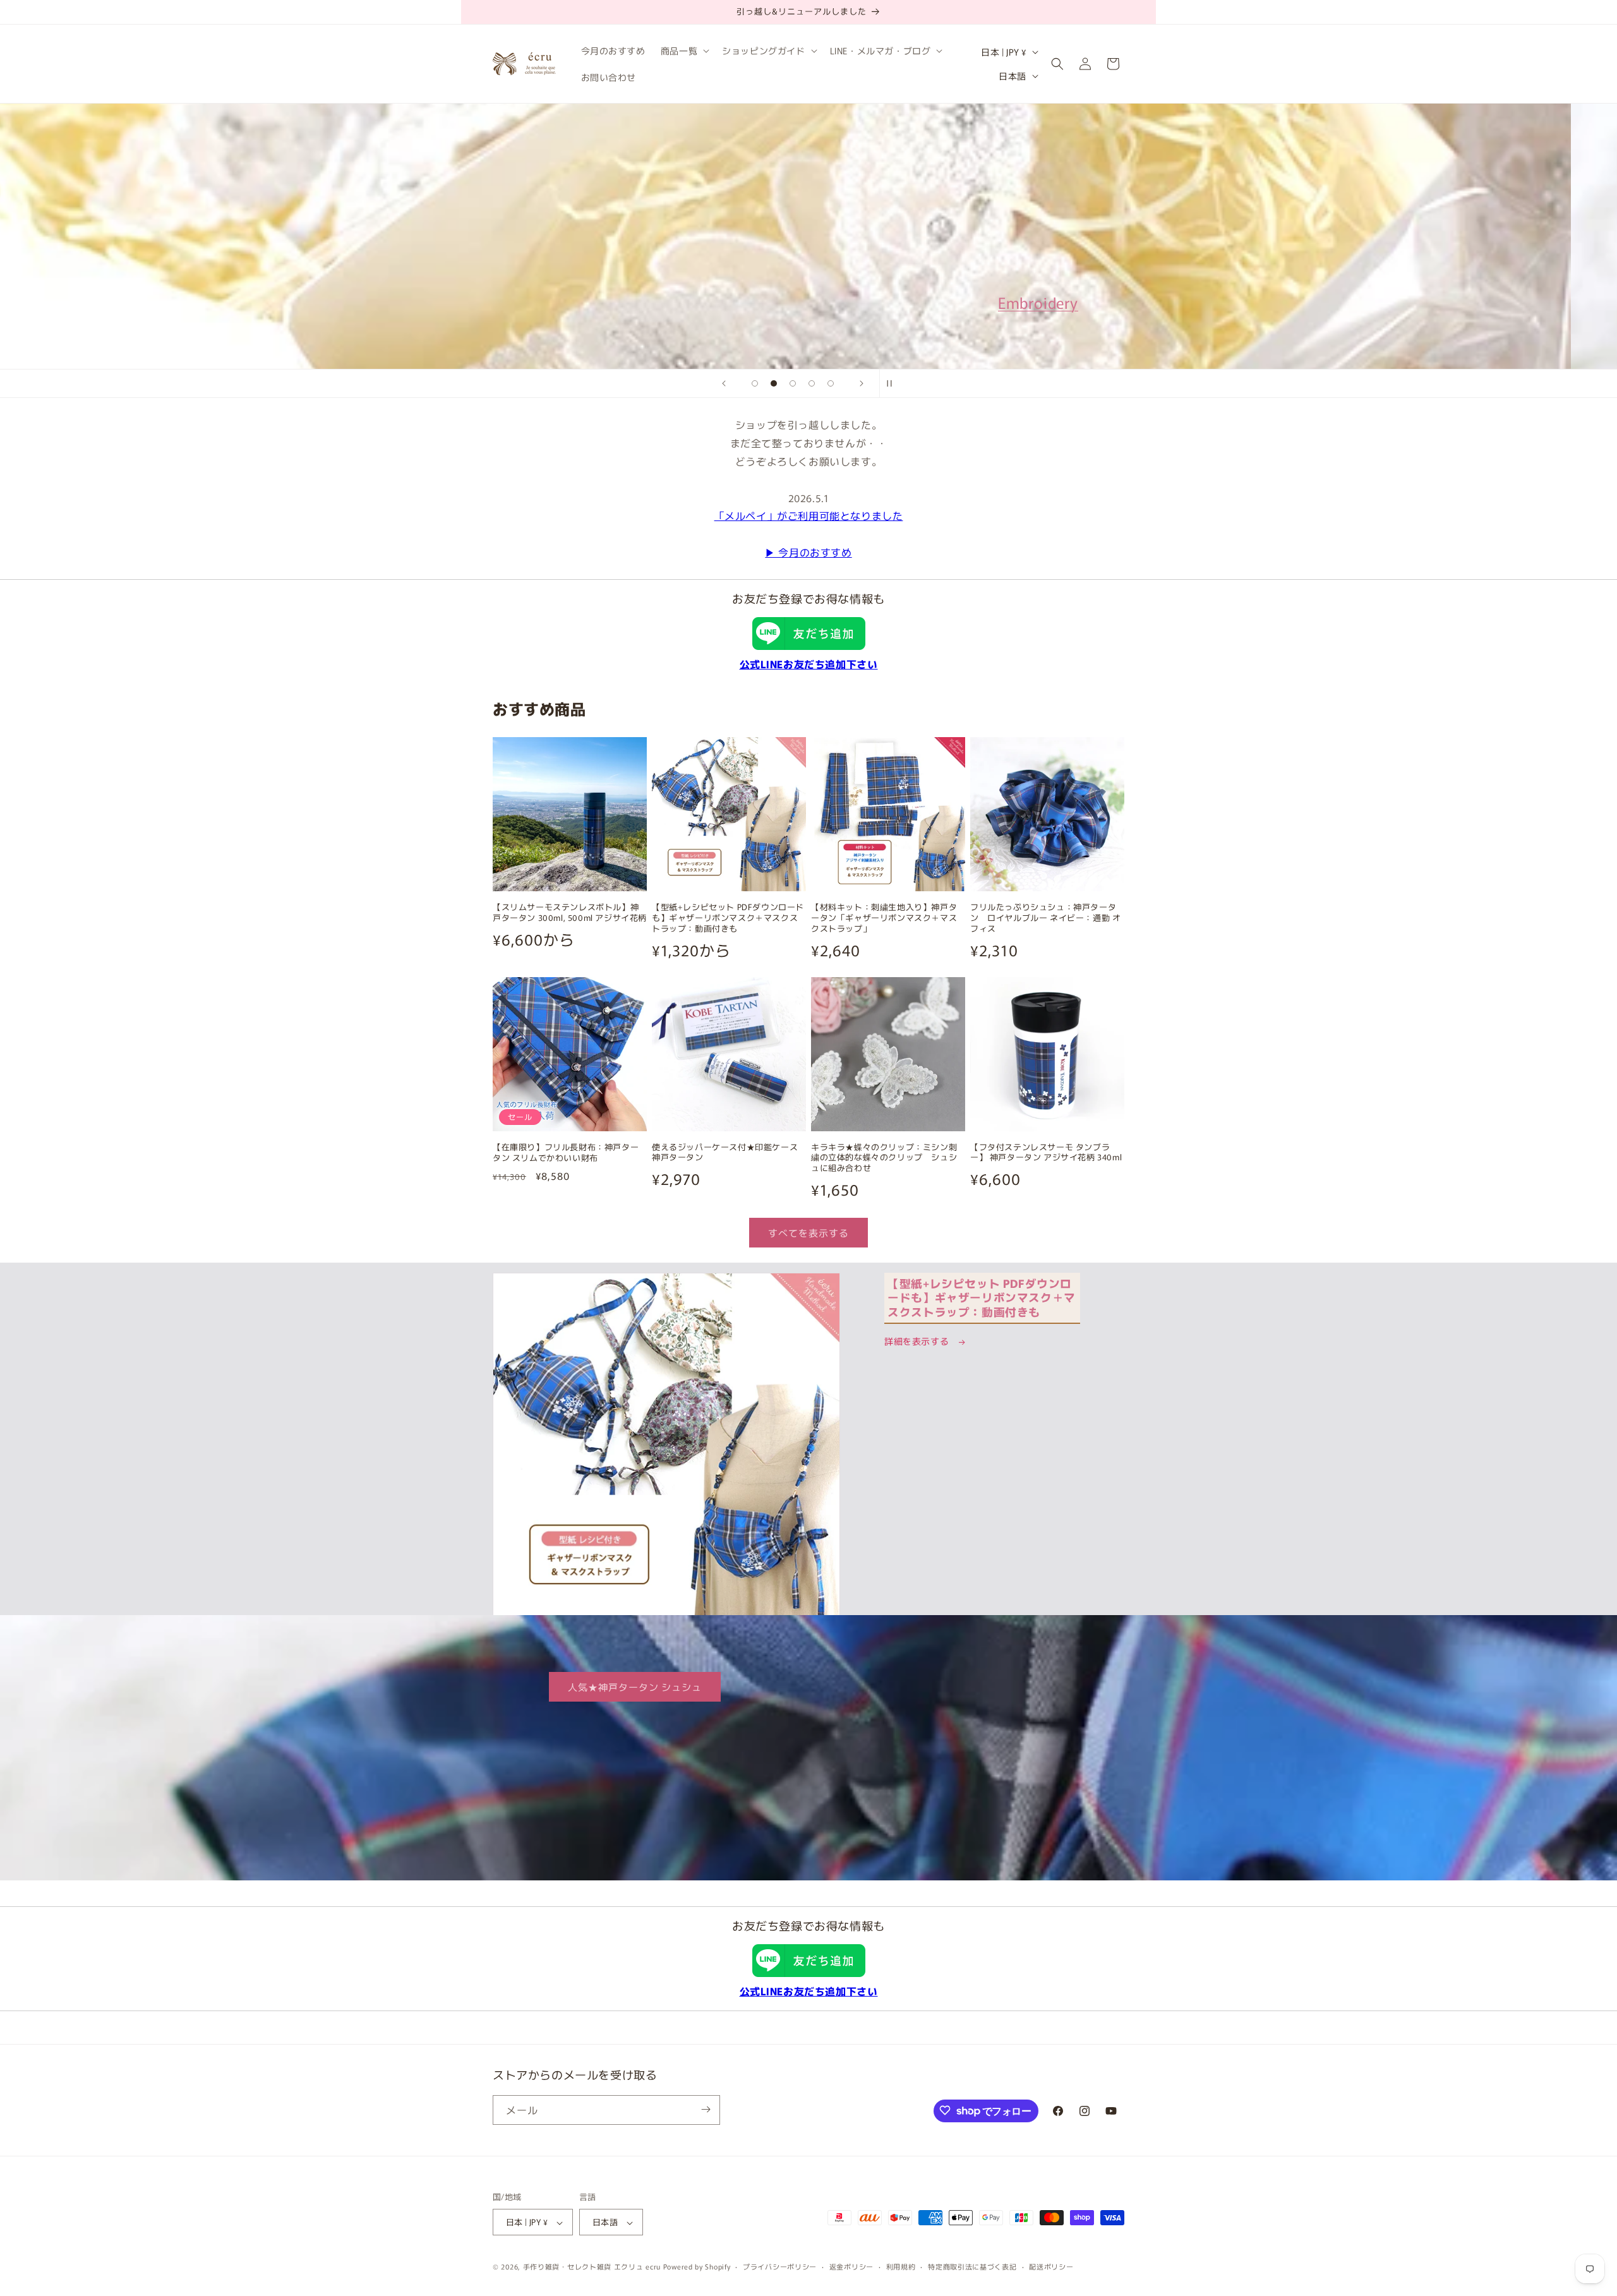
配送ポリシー (1051, 2266)
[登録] (706, 2109)
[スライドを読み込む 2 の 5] (774, 383)
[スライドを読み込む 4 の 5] (812, 383)
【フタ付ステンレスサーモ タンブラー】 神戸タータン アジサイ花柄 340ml (1046, 1153)
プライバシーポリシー (780, 2266)
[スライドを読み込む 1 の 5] (755, 383)
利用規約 (901, 2266)
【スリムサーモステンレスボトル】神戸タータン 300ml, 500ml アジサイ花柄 (570, 913)
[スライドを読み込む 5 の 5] (831, 383)
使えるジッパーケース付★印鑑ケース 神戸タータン (729, 1153)
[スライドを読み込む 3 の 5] (793, 383)
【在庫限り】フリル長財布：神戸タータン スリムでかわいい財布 (566, 1153)
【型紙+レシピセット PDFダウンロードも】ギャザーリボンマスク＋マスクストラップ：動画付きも (728, 918)
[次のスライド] (862, 383)
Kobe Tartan (540, 297)
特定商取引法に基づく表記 (972, 2266)
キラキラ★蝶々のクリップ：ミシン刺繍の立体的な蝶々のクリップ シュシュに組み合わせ (884, 1158)
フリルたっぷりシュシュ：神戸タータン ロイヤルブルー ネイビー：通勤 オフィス (1045, 918)
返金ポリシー (851, 2266)
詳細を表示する (918, 1341)
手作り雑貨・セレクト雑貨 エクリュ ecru (592, 2267)
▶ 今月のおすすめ (808, 552)
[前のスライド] (724, 383)
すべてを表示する (808, 1233)
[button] (684, 51)
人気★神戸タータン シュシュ (635, 1687)
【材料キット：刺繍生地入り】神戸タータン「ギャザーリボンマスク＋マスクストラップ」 (884, 918)
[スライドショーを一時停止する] (893, 383)
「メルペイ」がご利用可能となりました (809, 515)
